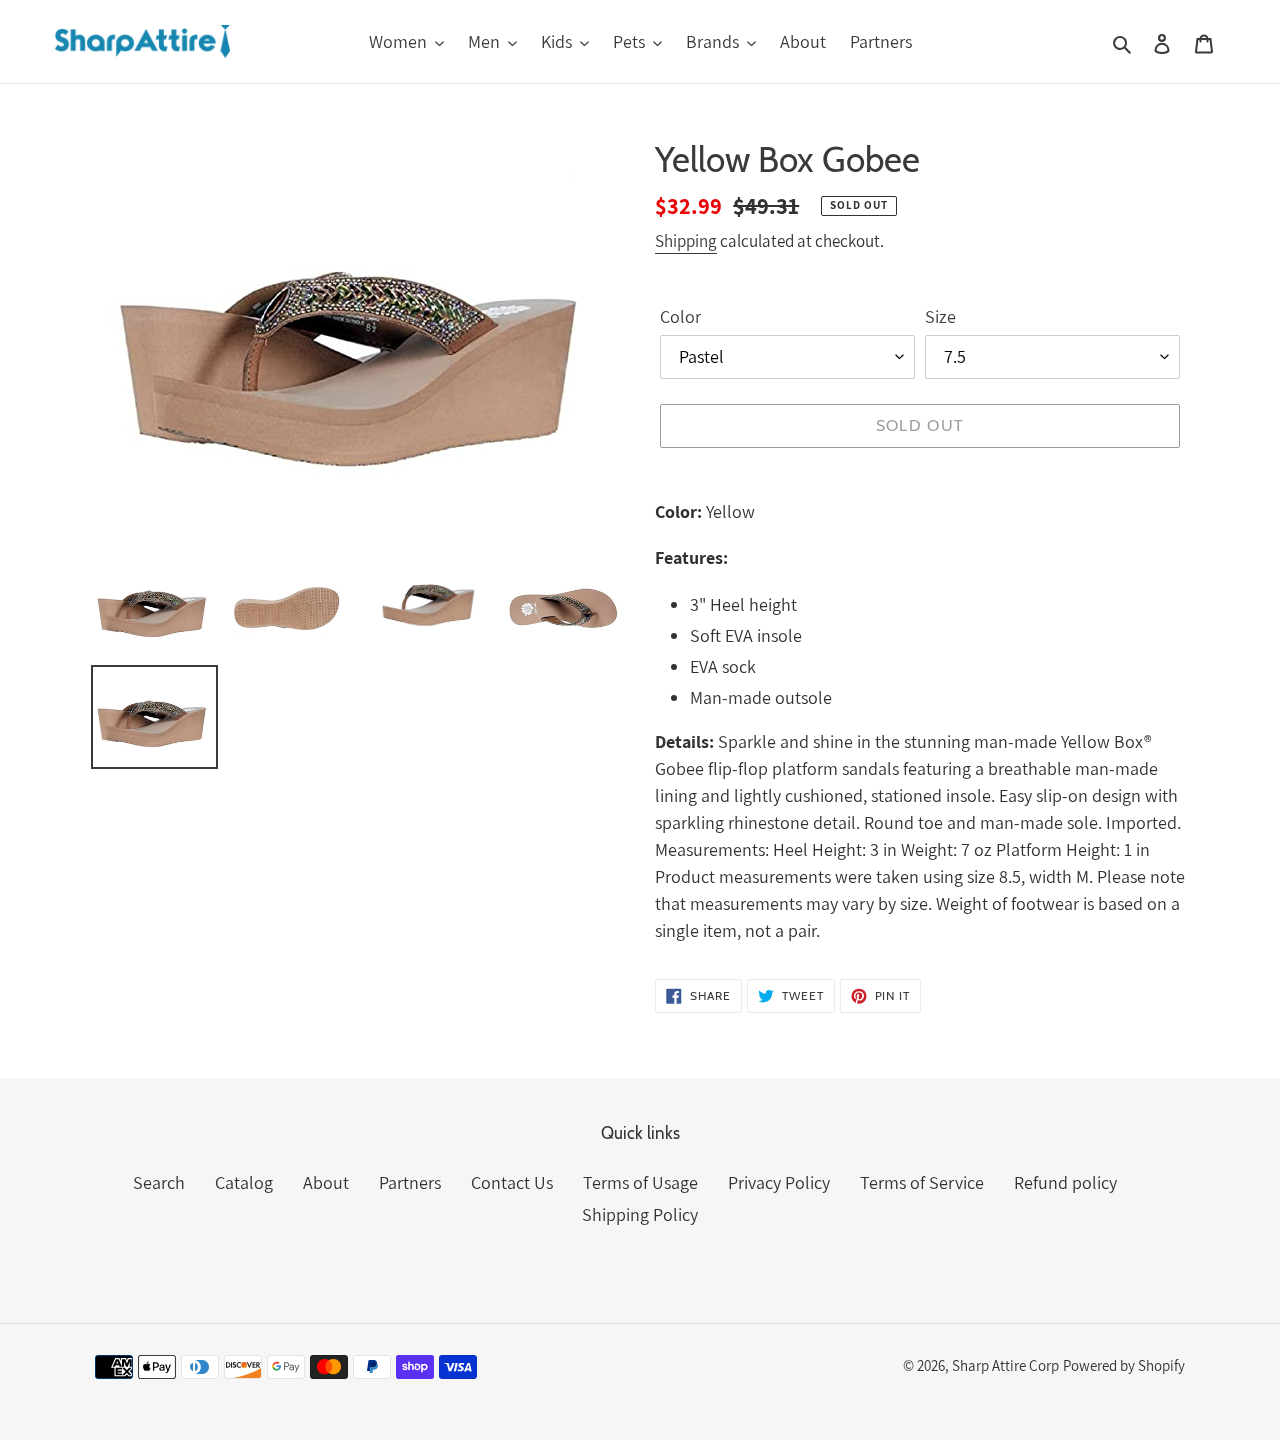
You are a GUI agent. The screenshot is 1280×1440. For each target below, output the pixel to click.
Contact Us (512, 1182)
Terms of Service (922, 1182)
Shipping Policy (640, 1214)
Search (159, 1182)
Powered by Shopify (1124, 1365)
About (326, 1182)
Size (940, 316)
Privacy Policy (779, 1182)
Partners (410, 1182)
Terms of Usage (640, 1182)
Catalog (244, 1182)
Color (680, 316)
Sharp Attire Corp (1005, 1365)
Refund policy (1065, 1182)
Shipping (686, 241)
